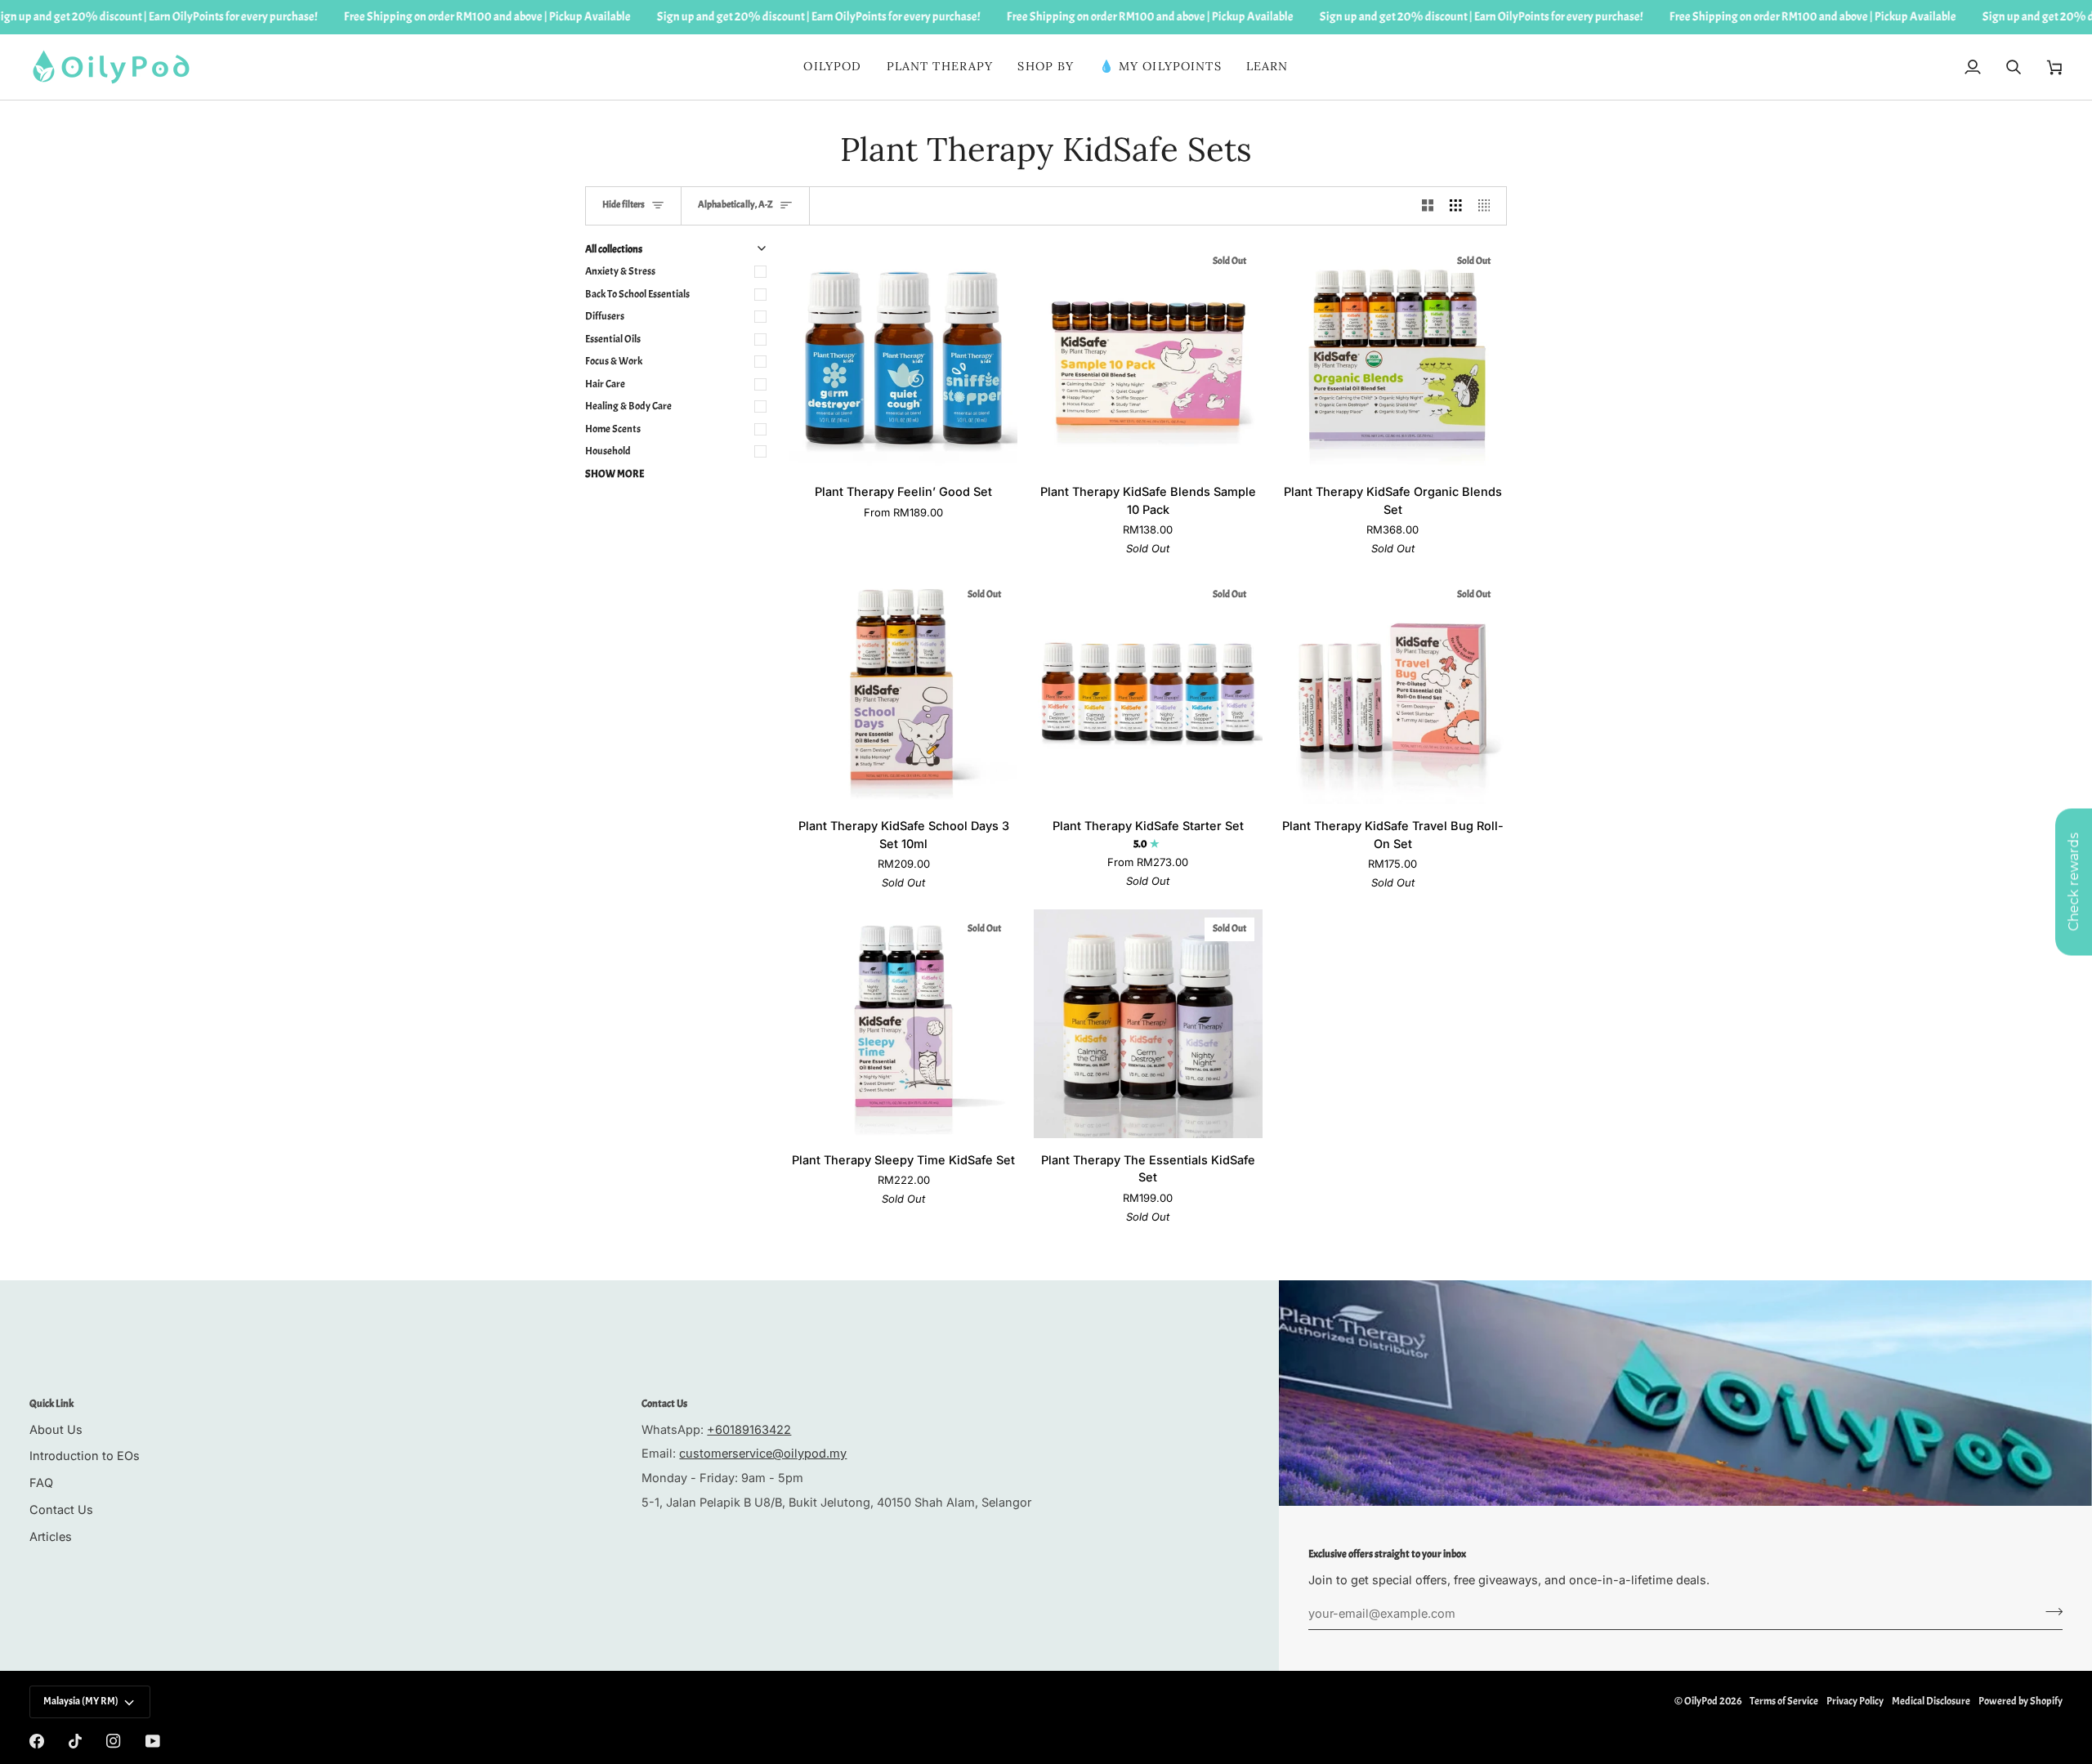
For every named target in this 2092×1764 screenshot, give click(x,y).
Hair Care (605, 384)
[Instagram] (114, 1741)
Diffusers (605, 316)
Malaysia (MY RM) (81, 1701)
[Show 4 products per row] (1489, 206)
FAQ (41, 1483)
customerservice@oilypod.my (763, 1453)
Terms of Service (1784, 1701)
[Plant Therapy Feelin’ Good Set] (903, 356)
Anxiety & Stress (620, 271)
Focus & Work (614, 361)
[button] (940, 67)
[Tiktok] (75, 1741)
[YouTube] (153, 1741)
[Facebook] (37, 1741)
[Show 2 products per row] (1428, 206)
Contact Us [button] (664, 1404)
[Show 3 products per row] (1456, 206)
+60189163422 (749, 1429)
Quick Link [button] (51, 1404)
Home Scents (613, 429)
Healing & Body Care (628, 406)
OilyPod (1701, 1701)
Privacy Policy (1855, 1701)
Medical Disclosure (1931, 1701)
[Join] (2049, 1611)
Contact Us (61, 1509)
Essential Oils (613, 339)
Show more (615, 474)
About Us (56, 1429)
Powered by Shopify (2020, 1701)
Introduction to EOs (85, 1456)
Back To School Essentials (637, 294)
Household (608, 451)
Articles (51, 1536)
